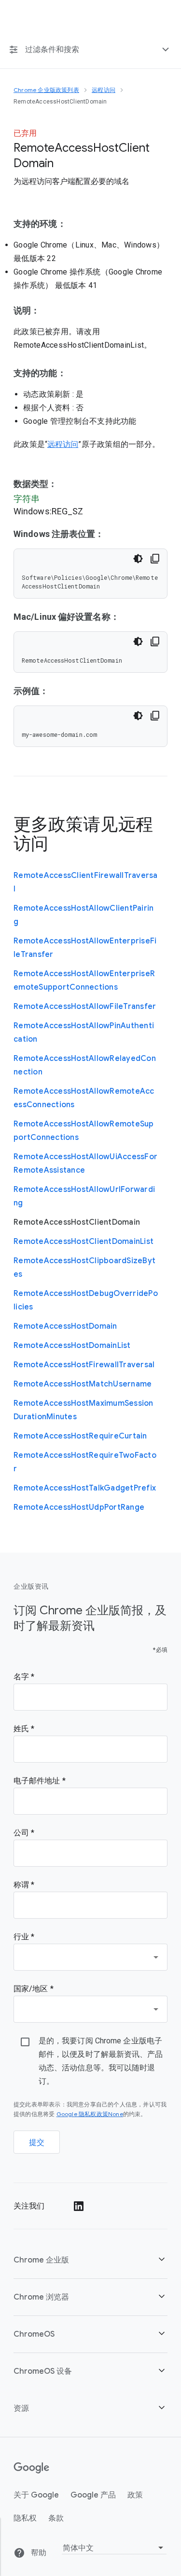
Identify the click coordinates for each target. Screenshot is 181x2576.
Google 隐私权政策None (90, 2114)
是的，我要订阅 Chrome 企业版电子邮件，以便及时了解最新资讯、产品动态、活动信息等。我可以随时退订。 (101, 2061)
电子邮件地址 (38, 1781)
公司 (22, 1833)
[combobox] (90, 1957)
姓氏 (22, 1729)
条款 (56, 2518)
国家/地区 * (34, 1989)
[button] (90, 2260)
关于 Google (36, 2495)
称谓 (22, 1885)
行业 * (24, 1937)
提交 (37, 2143)
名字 (22, 1677)
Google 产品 (93, 2495)
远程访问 (63, 445)
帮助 (38, 2553)
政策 (135, 2495)
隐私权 (25, 2518)
